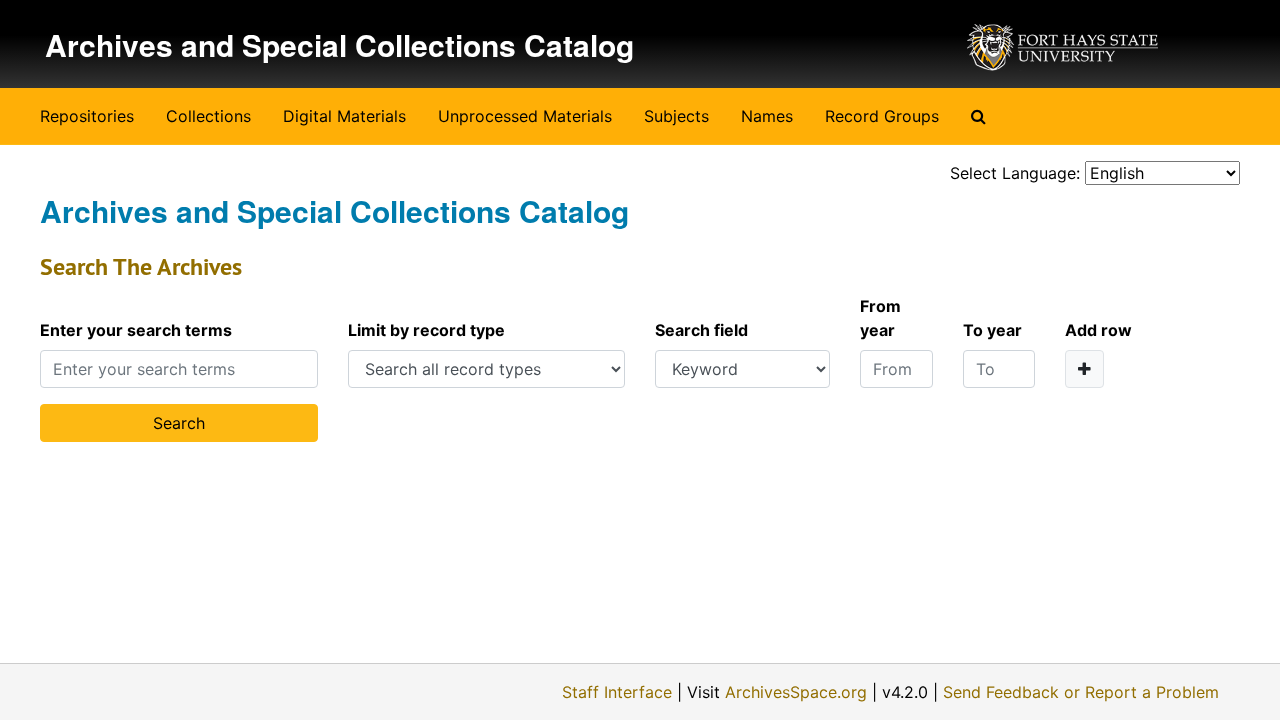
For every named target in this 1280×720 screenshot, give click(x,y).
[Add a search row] (1084, 369)
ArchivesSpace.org (796, 692)
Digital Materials (344, 116)
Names (767, 116)
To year (992, 330)
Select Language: (1015, 173)
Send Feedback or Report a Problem (1081, 692)
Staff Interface (617, 692)
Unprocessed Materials (525, 116)
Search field (701, 330)
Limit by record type (426, 330)
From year (880, 318)
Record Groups (882, 116)
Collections (208, 116)
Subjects (676, 116)
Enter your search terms (136, 330)
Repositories (87, 116)
